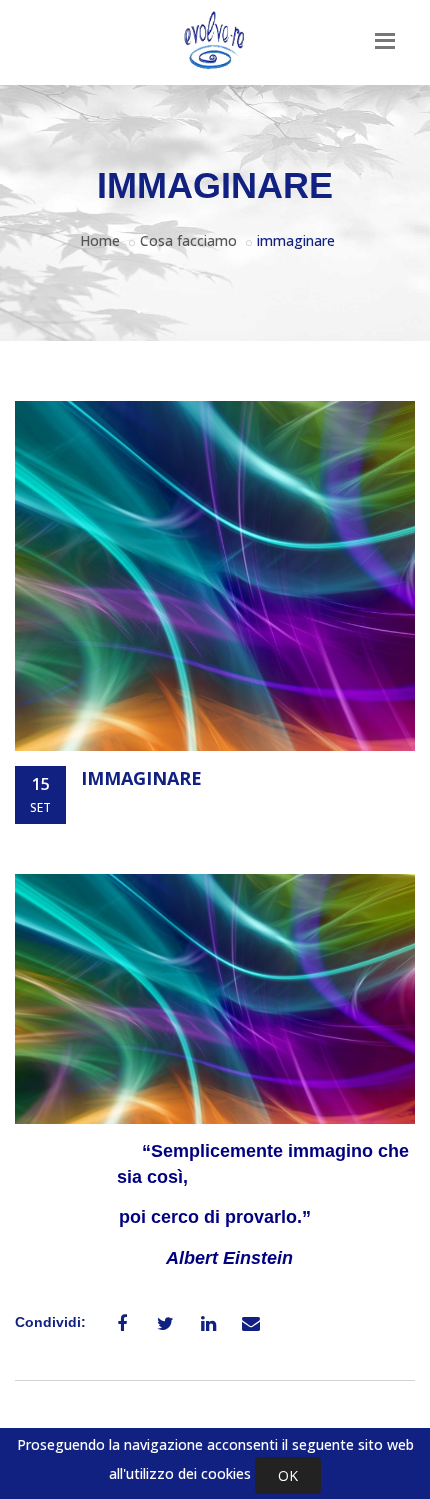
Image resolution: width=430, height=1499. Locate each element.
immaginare (141, 778)
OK (288, 1475)
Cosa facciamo (188, 240)
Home (100, 240)
